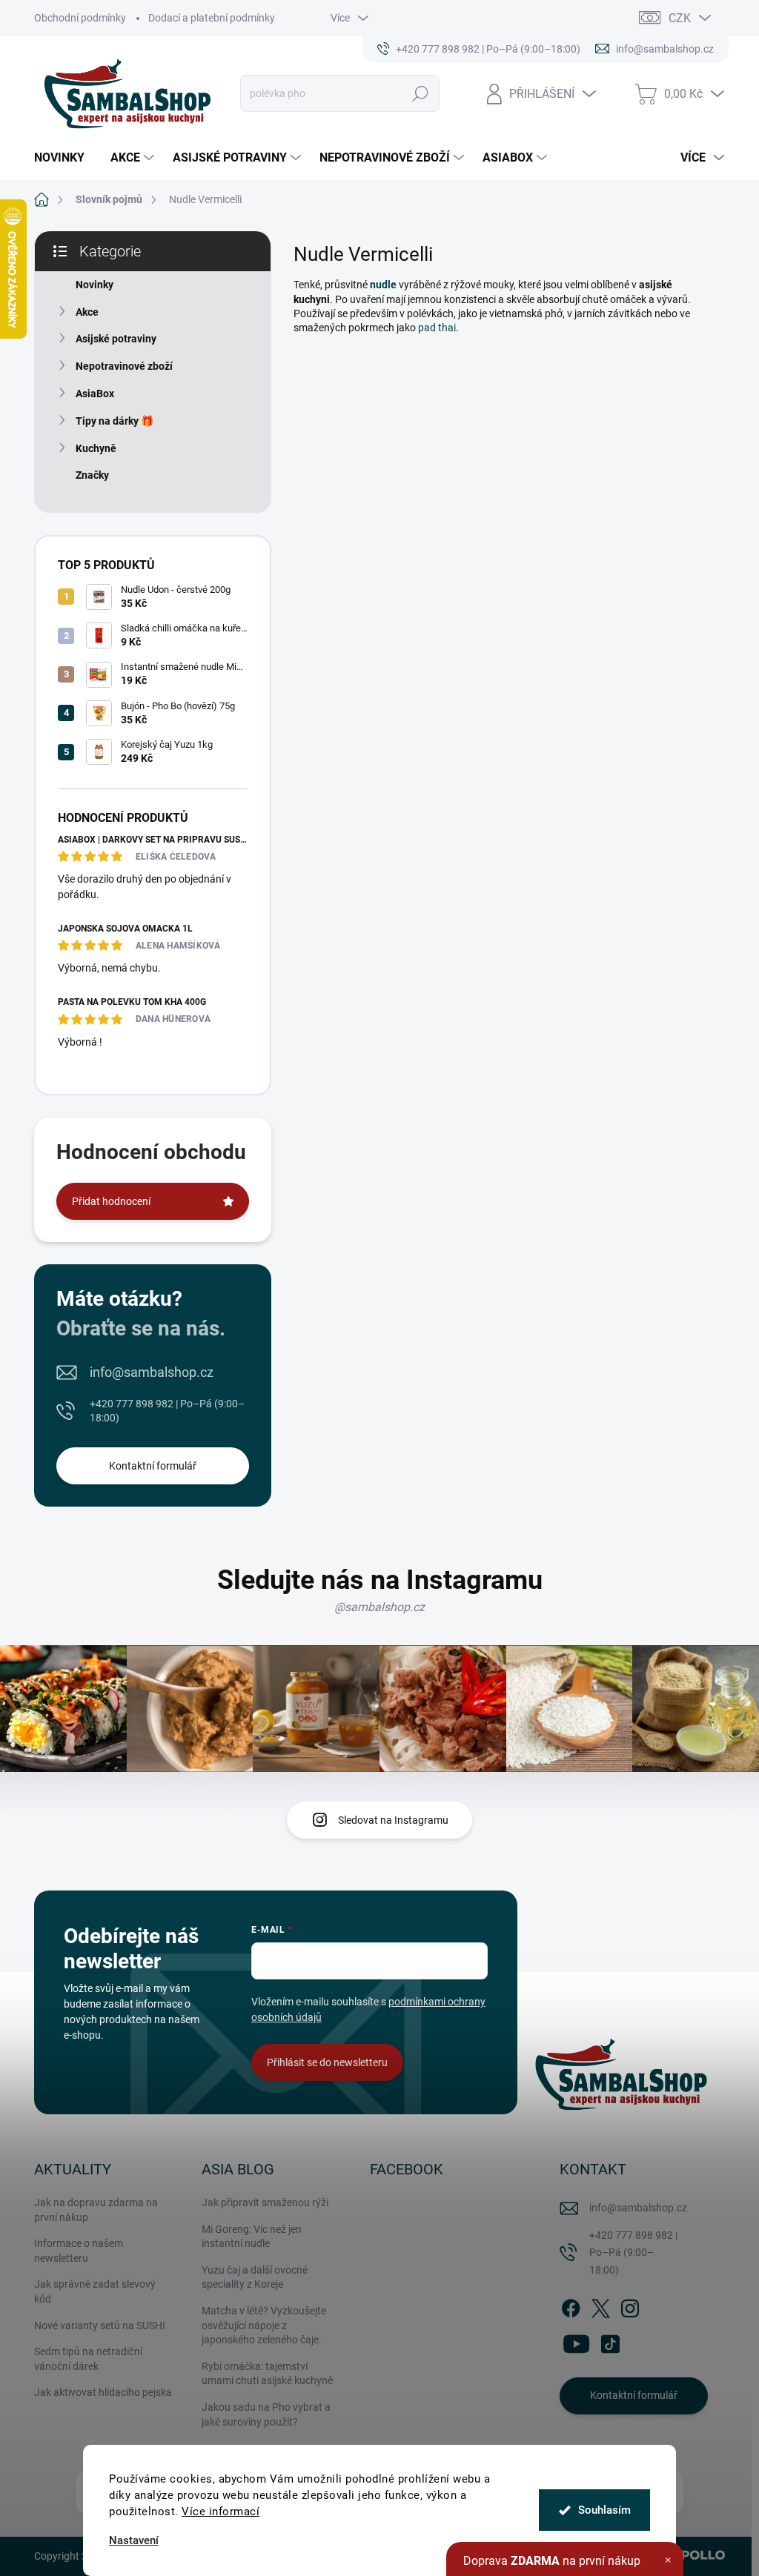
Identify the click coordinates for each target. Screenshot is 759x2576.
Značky (92, 475)
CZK (680, 18)
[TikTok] (610, 2341)
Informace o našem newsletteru (79, 2251)
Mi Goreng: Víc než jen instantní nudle (252, 2237)
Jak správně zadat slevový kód (95, 2291)
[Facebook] (571, 2306)
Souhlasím (604, 2510)
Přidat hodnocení (111, 1201)
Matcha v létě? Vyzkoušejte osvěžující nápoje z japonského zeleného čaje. (264, 2325)
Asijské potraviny (116, 339)
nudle (383, 285)
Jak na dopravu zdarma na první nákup (96, 2210)
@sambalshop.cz (379, 1607)
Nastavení (134, 2541)
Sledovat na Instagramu (393, 1820)
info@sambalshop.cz (152, 1372)
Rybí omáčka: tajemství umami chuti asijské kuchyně (267, 2374)
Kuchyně (96, 448)
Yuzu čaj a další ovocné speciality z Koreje (255, 2277)
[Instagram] (630, 2306)
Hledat (420, 93)
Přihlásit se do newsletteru (327, 2062)
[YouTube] (576, 2341)
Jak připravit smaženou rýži (265, 2202)
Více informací (221, 2512)
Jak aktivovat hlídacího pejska (103, 2392)
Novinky (95, 285)
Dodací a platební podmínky (212, 18)
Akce (87, 312)
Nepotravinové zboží (124, 366)
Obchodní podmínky (80, 18)
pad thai (437, 328)
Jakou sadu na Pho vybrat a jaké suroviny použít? (266, 2414)
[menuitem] (65, 158)
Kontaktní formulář (153, 1466)
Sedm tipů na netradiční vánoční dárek (88, 2359)
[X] (600, 2306)
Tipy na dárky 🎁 (115, 421)
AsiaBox (95, 394)
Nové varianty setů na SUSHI (100, 2326)
